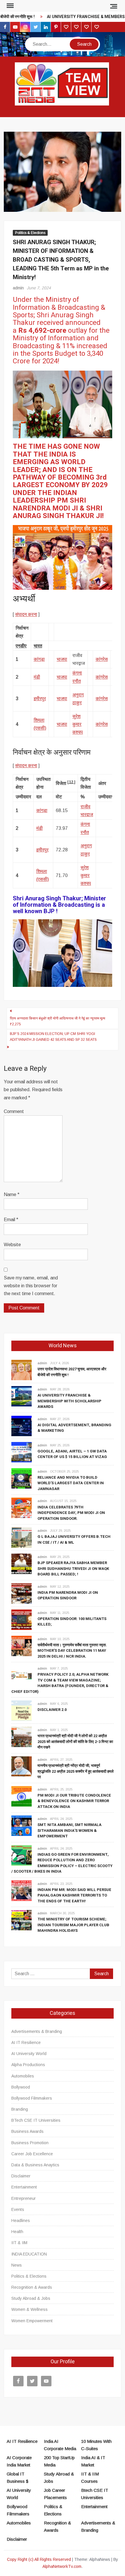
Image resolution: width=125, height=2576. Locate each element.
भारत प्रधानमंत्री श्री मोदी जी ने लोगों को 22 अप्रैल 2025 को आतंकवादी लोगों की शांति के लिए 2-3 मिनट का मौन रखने (75, 1742)
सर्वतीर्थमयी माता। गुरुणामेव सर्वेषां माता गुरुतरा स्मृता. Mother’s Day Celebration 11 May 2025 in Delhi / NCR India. (72, 1651)
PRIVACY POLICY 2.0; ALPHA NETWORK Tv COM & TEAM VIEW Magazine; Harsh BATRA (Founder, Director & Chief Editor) (60, 1683)
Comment (14, 1111)
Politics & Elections (30, 233)
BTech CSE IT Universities (36, 2120)
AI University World (29, 2054)
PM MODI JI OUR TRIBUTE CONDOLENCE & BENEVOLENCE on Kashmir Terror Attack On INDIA (74, 1801)
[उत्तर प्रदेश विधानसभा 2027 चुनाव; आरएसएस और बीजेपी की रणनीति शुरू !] (22, 1370)
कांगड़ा (39, 659)
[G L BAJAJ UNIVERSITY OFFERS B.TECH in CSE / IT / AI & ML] (22, 1537)
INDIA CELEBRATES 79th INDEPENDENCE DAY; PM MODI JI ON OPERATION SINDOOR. (71, 1513)
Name (12, 1194)
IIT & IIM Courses (90, 2478)
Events (18, 2209)
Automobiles (23, 2076)
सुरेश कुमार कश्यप (78, 724)
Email (11, 1220)
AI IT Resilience (26, 2043)
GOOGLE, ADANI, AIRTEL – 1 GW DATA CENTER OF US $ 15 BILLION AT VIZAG (72, 1454)
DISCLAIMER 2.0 (52, 1710)
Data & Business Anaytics (35, 2165)
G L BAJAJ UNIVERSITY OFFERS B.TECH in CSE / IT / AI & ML (74, 1539)
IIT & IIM (19, 2243)
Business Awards (27, 2131)
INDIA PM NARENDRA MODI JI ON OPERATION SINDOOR (68, 1595)
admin (18, 288)
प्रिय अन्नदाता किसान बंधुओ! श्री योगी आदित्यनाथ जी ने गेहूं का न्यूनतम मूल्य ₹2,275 (58, 1021)
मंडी (37, 677)
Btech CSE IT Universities (95, 2494)
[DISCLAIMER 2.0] (22, 1710)
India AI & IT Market (93, 2461)
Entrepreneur (24, 2198)
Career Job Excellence (32, 2154)
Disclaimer (21, 2176)
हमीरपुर (40, 699)
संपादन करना (26, 614)
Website (12, 1245)
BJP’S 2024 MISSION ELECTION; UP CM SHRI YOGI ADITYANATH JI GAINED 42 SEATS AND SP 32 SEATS (53, 1037)
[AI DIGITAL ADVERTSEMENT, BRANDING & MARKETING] (22, 1426)
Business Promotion (30, 2143)
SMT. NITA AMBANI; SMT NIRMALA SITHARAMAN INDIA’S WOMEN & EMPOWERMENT (69, 1830)
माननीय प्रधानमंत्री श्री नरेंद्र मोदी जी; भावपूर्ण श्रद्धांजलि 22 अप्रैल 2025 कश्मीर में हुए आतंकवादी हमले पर (76, 1771)
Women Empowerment (32, 2321)
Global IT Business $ (18, 2478)
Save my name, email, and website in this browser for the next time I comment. (31, 1286)
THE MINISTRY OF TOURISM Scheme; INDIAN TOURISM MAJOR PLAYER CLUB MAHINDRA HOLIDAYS (73, 1925)
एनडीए (21, 646)
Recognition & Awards (32, 2287)
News (17, 2265)
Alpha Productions (28, 2065)
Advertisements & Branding (37, 2031)
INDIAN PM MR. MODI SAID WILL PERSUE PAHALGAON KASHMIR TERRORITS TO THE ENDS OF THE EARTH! (74, 1895)
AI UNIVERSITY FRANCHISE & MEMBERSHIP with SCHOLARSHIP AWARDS (69, 1401)
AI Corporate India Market (19, 2461)
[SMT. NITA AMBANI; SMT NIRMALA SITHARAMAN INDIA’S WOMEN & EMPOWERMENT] (22, 1825)
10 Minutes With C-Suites (96, 2445)
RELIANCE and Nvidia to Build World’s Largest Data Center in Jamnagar (71, 1483)
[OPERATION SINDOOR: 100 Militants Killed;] (22, 1619)
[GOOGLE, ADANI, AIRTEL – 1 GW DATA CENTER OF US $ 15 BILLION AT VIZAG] (22, 1452)
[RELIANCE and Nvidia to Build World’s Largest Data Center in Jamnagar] (22, 1478)
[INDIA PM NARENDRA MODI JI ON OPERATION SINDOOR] (22, 1593)
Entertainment (24, 2187)
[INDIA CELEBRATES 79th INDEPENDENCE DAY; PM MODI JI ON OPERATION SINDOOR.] (22, 1508)
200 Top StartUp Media (59, 2461)
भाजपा (62, 659)
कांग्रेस (102, 659)
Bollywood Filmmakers (32, 2098)
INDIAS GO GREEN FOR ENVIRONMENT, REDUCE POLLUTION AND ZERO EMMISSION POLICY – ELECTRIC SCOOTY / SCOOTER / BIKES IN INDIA (62, 1863)
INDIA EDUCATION (29, 2254)
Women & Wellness (30, 2309)
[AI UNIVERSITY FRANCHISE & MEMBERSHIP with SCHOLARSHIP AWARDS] (22, 1396)
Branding (20, 2109)
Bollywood (21, 2087)
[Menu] (10, 6)
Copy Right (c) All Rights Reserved (39, 2559)
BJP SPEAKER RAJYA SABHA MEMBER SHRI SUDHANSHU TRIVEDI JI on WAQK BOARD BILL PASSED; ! (73, 1568)
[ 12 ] (71, 782)
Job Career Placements (55, 2494)
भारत (38, 646)
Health (17, 2232)
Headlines (21, 2221)
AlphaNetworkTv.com (62, 2566)
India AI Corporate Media (60, 2445)
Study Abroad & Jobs (31, 2298)
